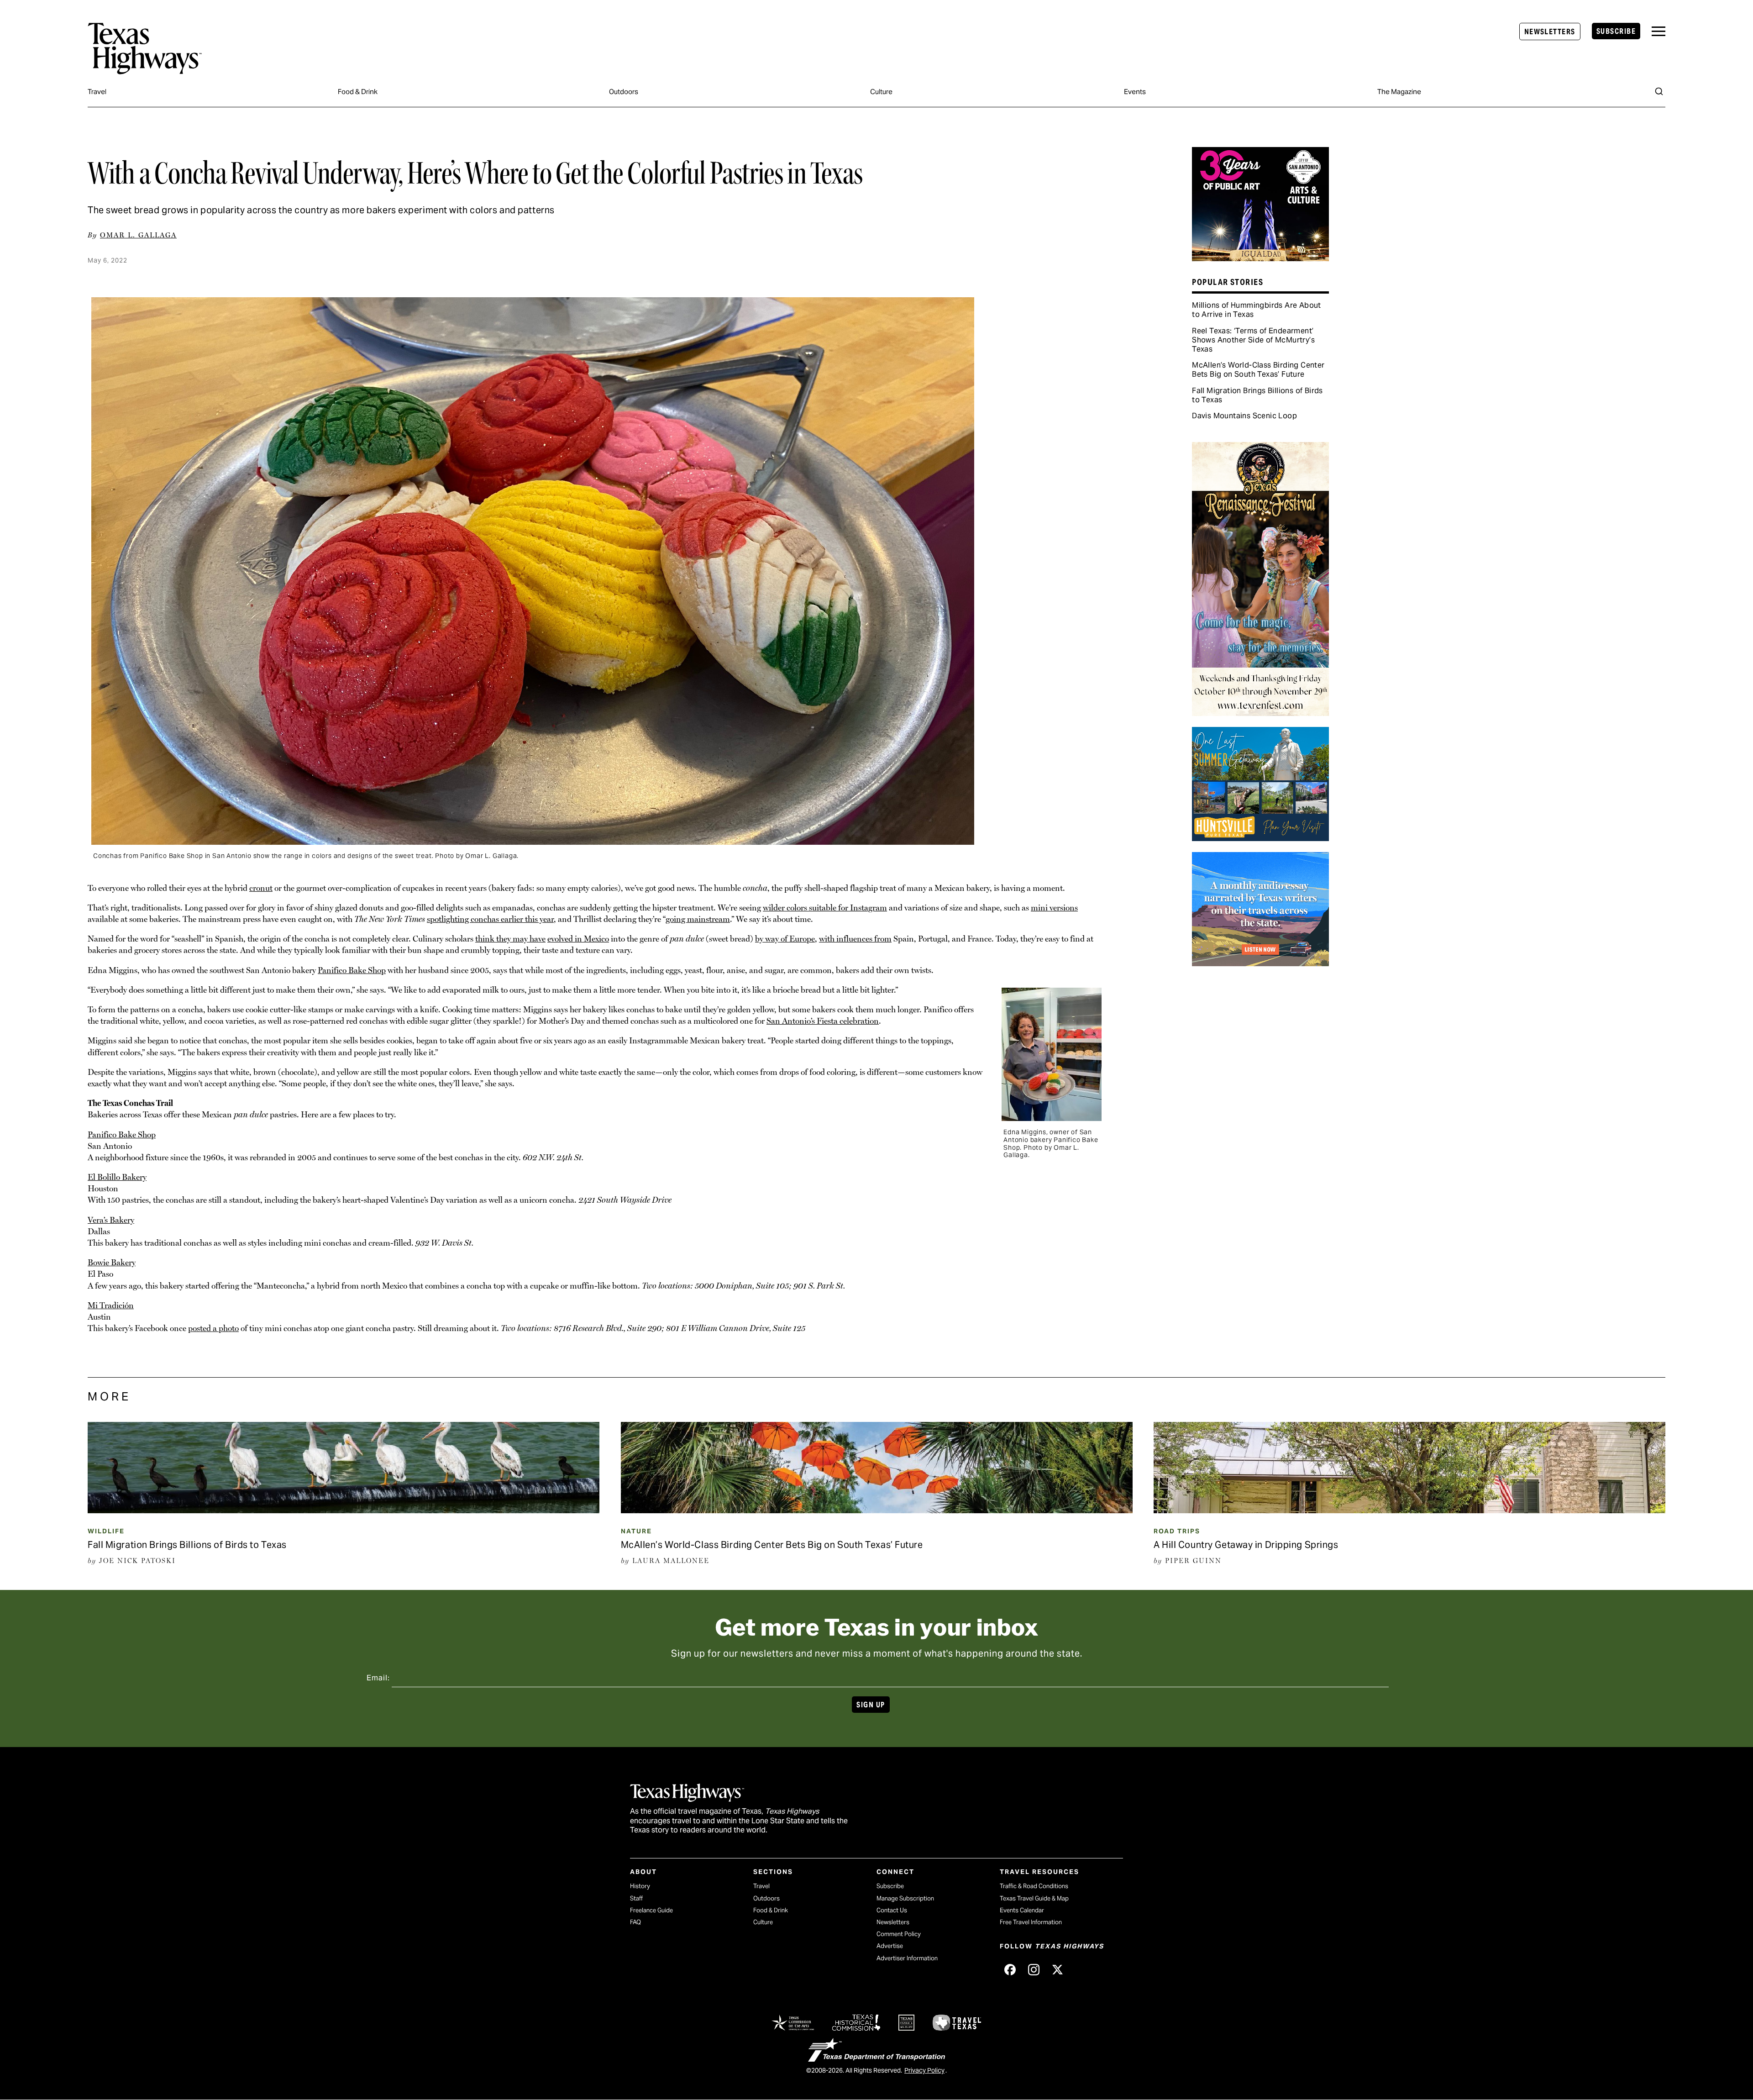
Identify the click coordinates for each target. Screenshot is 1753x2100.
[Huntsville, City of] (1260, 838)
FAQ (635, 1922)
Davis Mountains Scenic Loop (1244, 416)
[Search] (1659, 91)
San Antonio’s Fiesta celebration (823, 1021)
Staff (636, 1898)
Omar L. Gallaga (138, 235)
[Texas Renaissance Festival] (1260, 713)
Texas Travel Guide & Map (1034, 1898)
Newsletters (1550, 32)
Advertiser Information (907, 1958)
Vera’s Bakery (111, 1220)
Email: (378, 1678)
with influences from (855, 939)
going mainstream (698, 919)
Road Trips (1177, 1531)
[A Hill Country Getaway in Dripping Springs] (1409, 1510)
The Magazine (1399, 92)
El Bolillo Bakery (117, 1177)
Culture (881, 92)
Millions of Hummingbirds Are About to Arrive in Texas (1257, 310)
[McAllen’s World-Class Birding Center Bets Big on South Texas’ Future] (877, 1510)
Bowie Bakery (112, 1262)
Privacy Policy (924, 2070)
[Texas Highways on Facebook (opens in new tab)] (1010, 1969)
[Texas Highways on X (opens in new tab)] (1057, 1969)
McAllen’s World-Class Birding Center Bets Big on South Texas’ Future (1258, 370)
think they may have (510, 939)
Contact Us (892, 1910)
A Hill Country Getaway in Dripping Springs (1246, 1545)
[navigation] (1659, 31)
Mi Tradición (111, 1305)
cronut (261, 888)
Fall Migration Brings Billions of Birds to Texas (1257, 395)
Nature (636, 1531)
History (640, 1886)
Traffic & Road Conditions (1034, 1886)
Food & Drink (358, 92)
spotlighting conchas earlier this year (490, 919)
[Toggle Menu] (1659, 31)
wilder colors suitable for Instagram (825, 908)
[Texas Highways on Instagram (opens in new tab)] (1034, 1969)
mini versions (1054, 908)
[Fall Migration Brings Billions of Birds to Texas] (344, 1510)
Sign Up (871, 1705)
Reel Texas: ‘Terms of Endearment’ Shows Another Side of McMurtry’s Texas (1253, 340)
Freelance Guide (651, 1910)
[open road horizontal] (1260, 963)
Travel (97, 92)
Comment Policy (899, 1934)
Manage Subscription (905, 1898)
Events (1135, 92)
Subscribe (1616, 31)
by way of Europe (785, 939)
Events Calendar (1022, 1910)
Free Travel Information (1031, 1922)
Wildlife (106, 1531)
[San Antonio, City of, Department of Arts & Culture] (1260, 258)
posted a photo (213, 1328)
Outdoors (624, 92)
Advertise (890, 1946)
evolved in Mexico (578, 939)
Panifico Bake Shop (352, 970)
